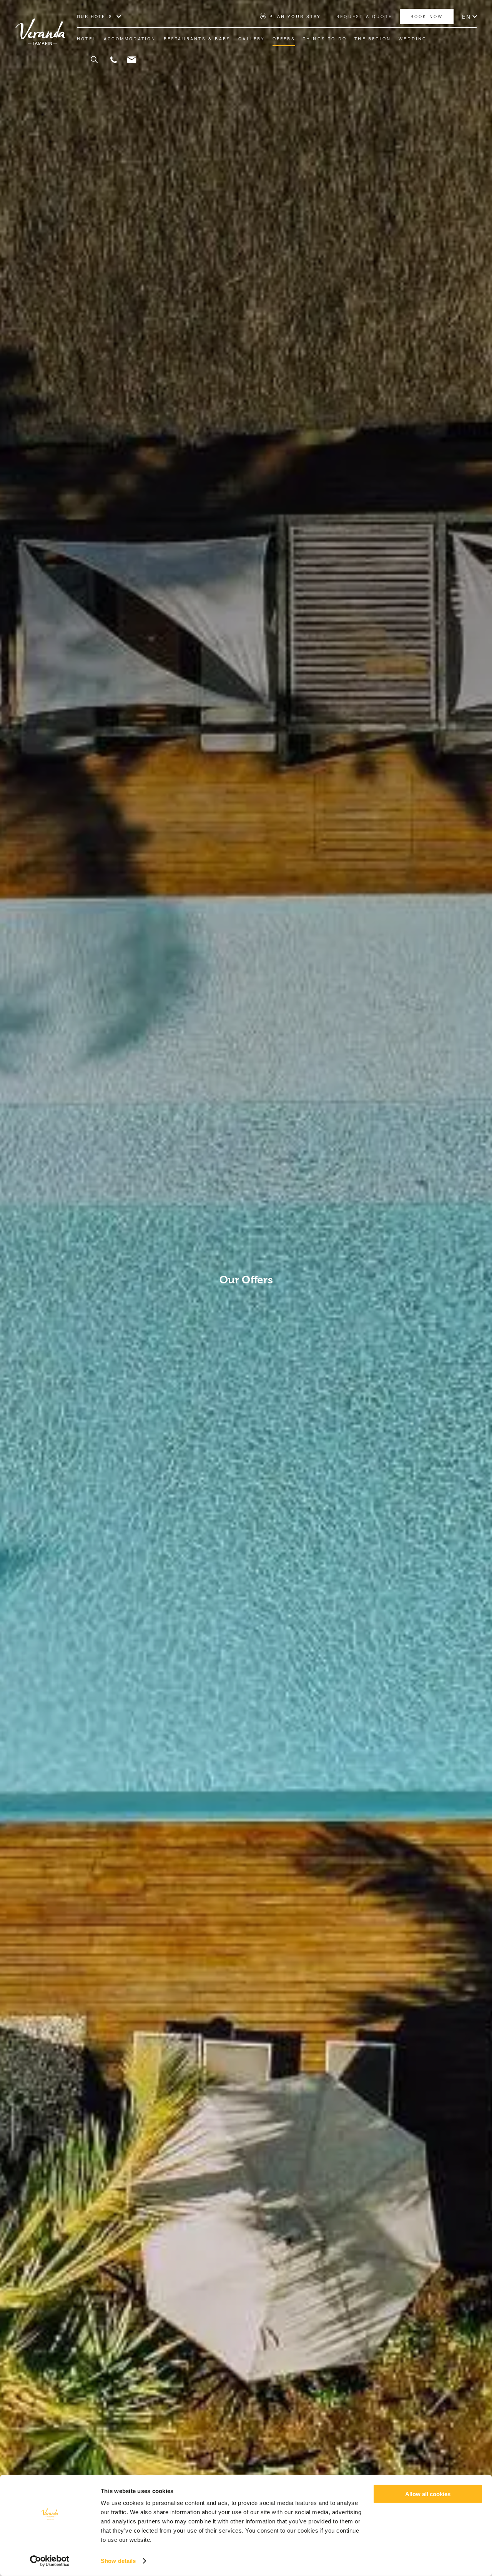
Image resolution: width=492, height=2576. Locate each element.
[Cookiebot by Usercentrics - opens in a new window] (50, 2561)
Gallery (251, 39)
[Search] (90, 60)
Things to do (325, 39)
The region (373, 39)
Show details (118, 2561)
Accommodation (130, 39)
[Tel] (114, 60)
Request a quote (364, 17)
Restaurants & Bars (197, 39)
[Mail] (132, 60)
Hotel (86, 39)
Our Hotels (95, 17)
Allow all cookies (428, 2494)
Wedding (413, 39)
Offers (284, 39)
